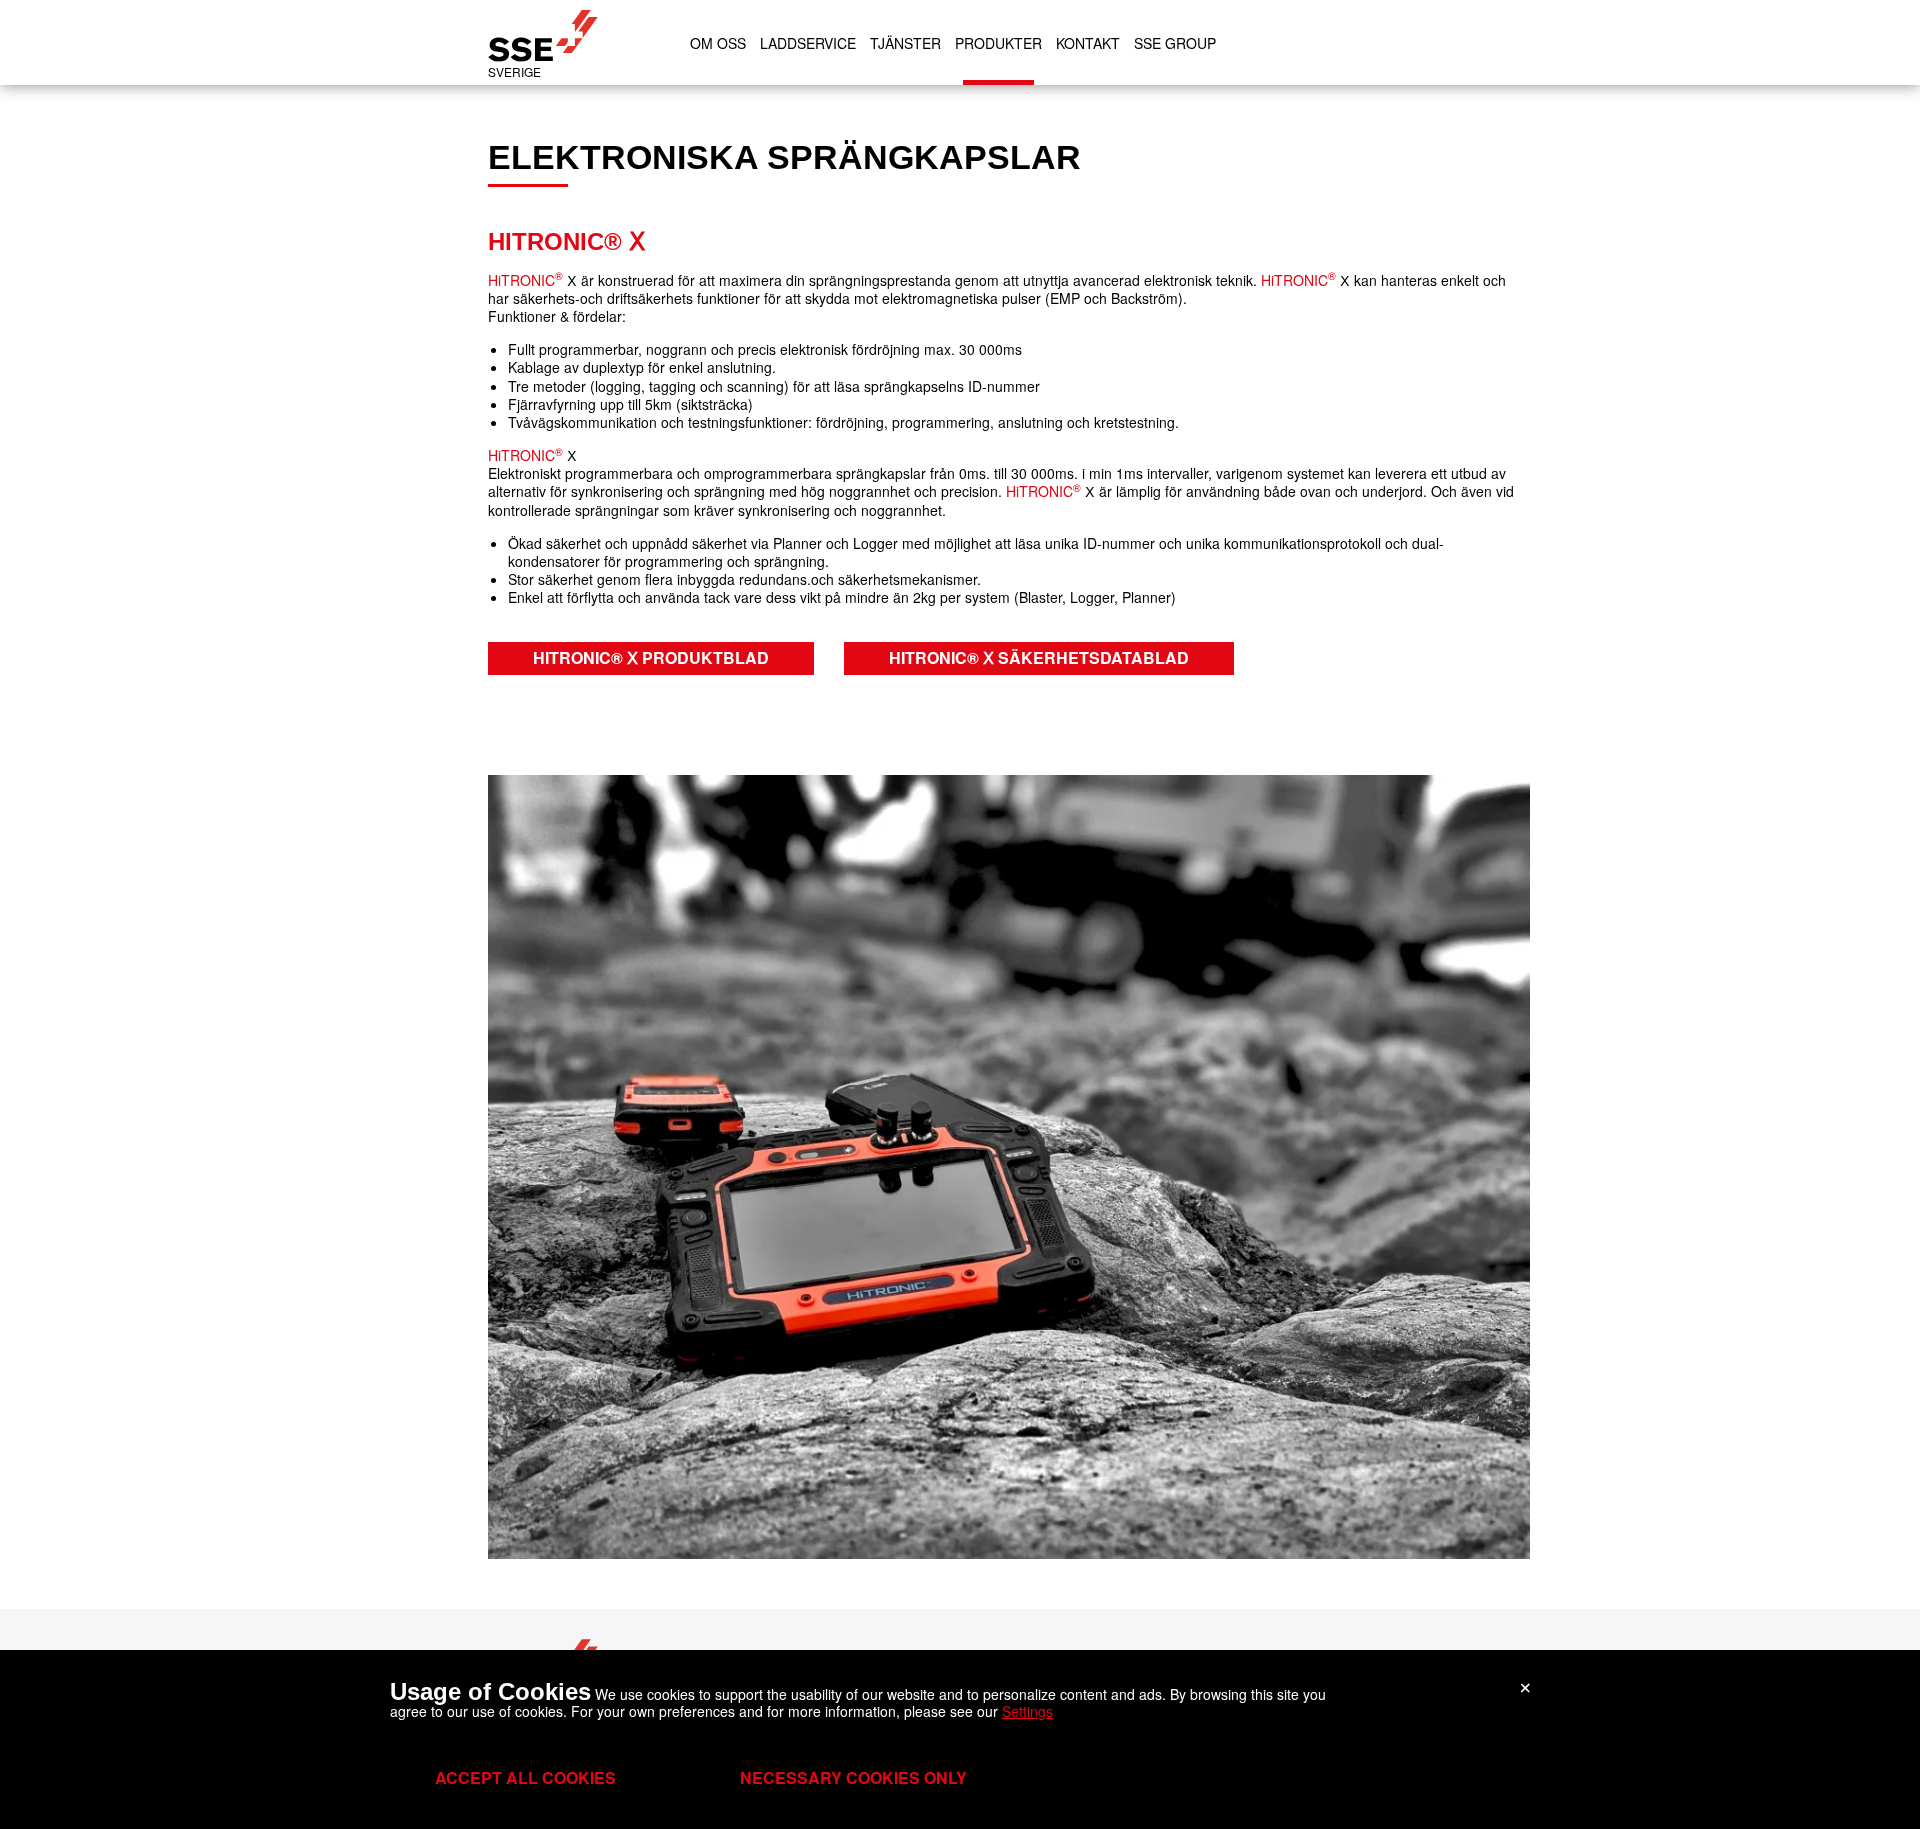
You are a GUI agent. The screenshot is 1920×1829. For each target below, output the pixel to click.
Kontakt (1088, 43)
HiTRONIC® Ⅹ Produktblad (651, 657)
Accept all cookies (525, 1777)
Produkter (998, 43)
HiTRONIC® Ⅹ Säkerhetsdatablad (1039, 657)
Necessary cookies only (853, 1777)
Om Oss (718, 43)
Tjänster (905, 43)
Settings (1027, 1711)
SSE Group (1175, 43)
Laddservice (808, 43)
